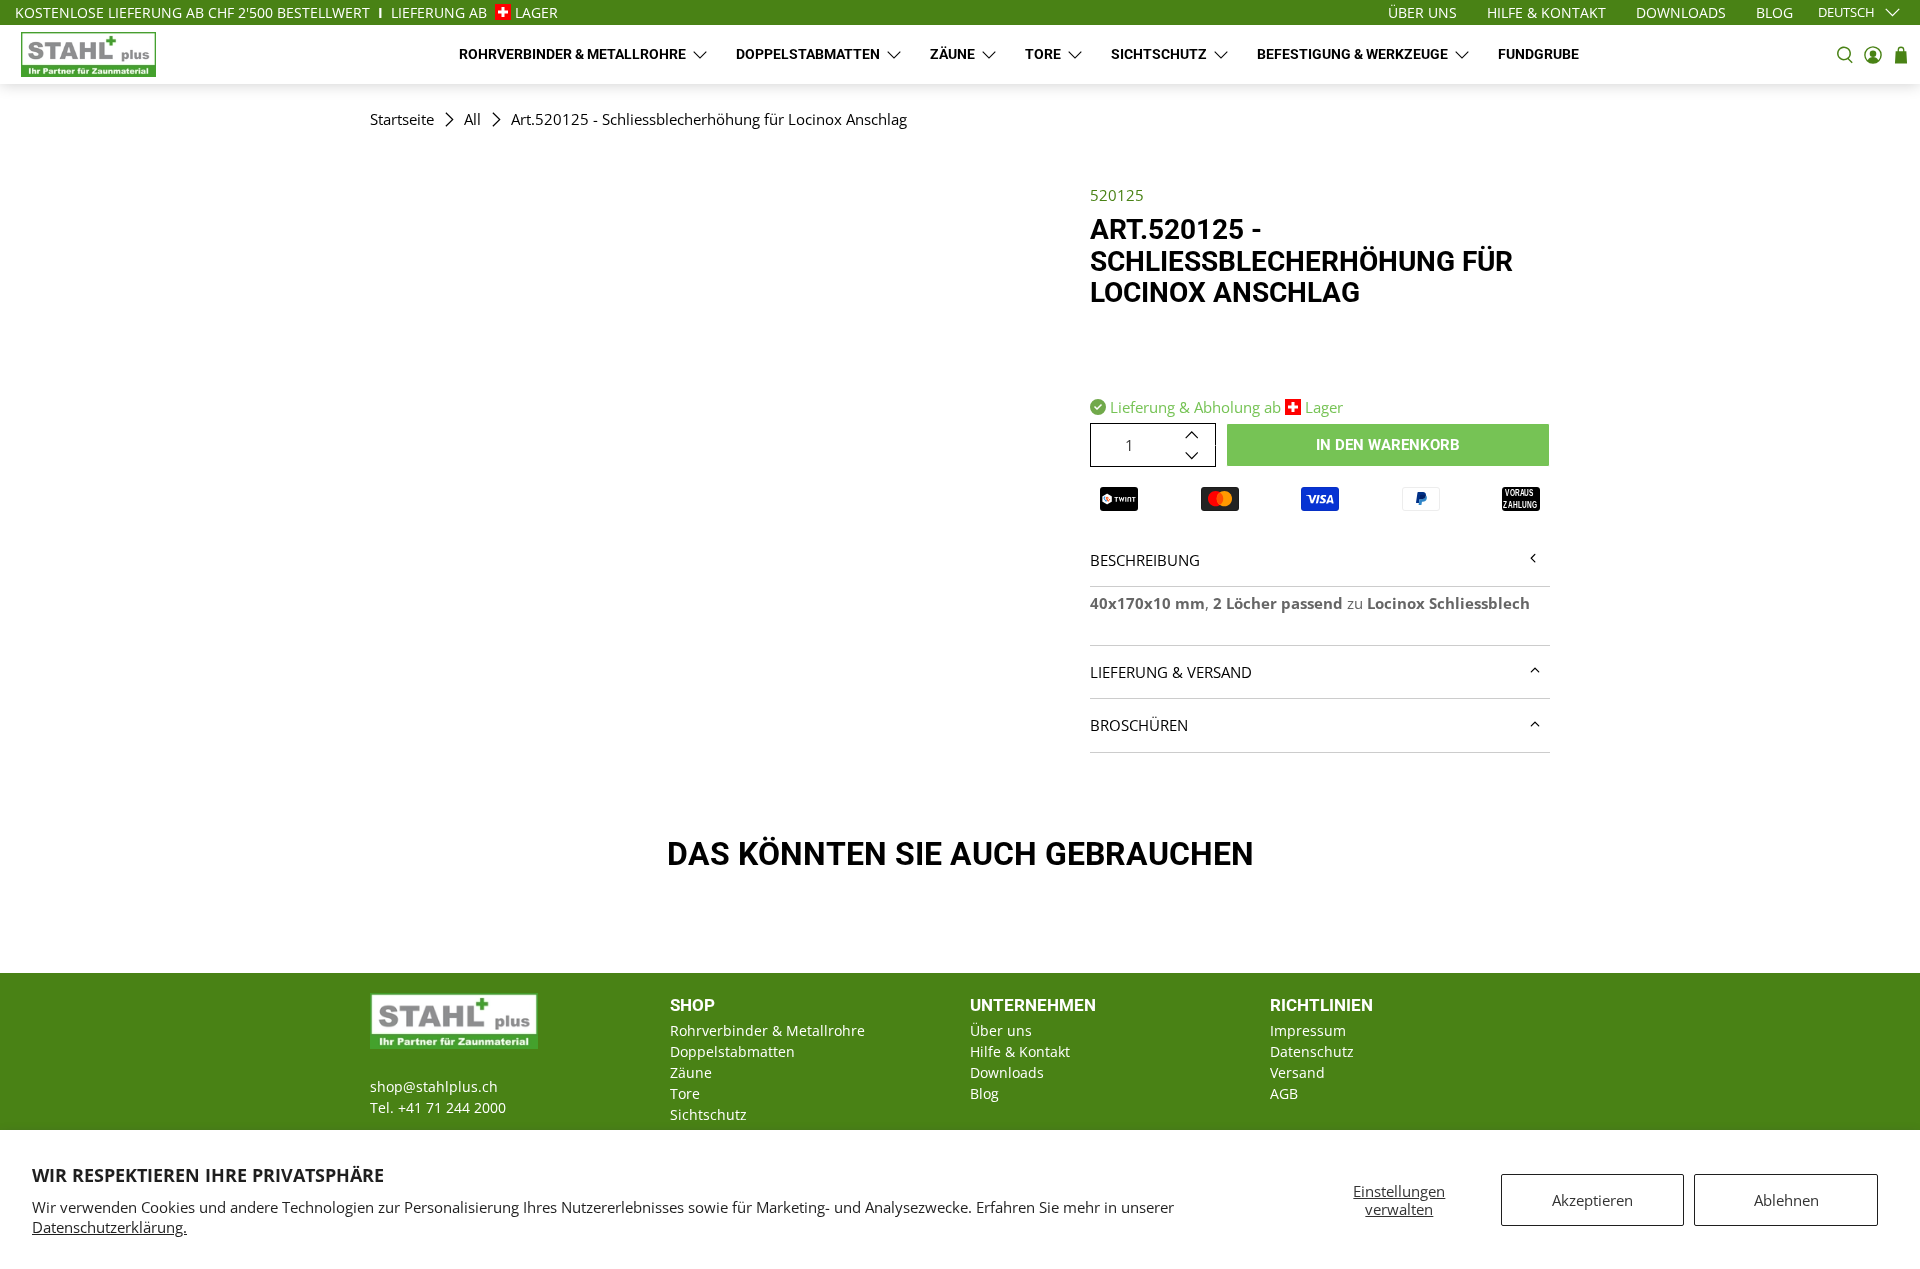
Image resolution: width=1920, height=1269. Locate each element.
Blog (984, 1093)
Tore (1043, 54)
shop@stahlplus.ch (434, 1086)
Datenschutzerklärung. (109, 1227)
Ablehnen (1786, 1200)
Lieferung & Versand (1171, 672)
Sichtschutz (1159, 54)
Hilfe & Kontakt (1020, 1051)
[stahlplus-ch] (88, 54)
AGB (1284, 1093)
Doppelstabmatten (808, 54)
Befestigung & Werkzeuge (1352, 54)
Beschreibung (1145, 560)
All (472, 119)
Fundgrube (1538, 54)
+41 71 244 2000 (452, 1107)
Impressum (1308, 1030)
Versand (1297, 1072)
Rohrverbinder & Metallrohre (572, 54)
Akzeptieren (1592, 1200)
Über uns (1001, 1030)
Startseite (402, 119)
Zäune (952, 54)
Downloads (1007, 1072)
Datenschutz (1312, 1051)
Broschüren (1139, 725)
